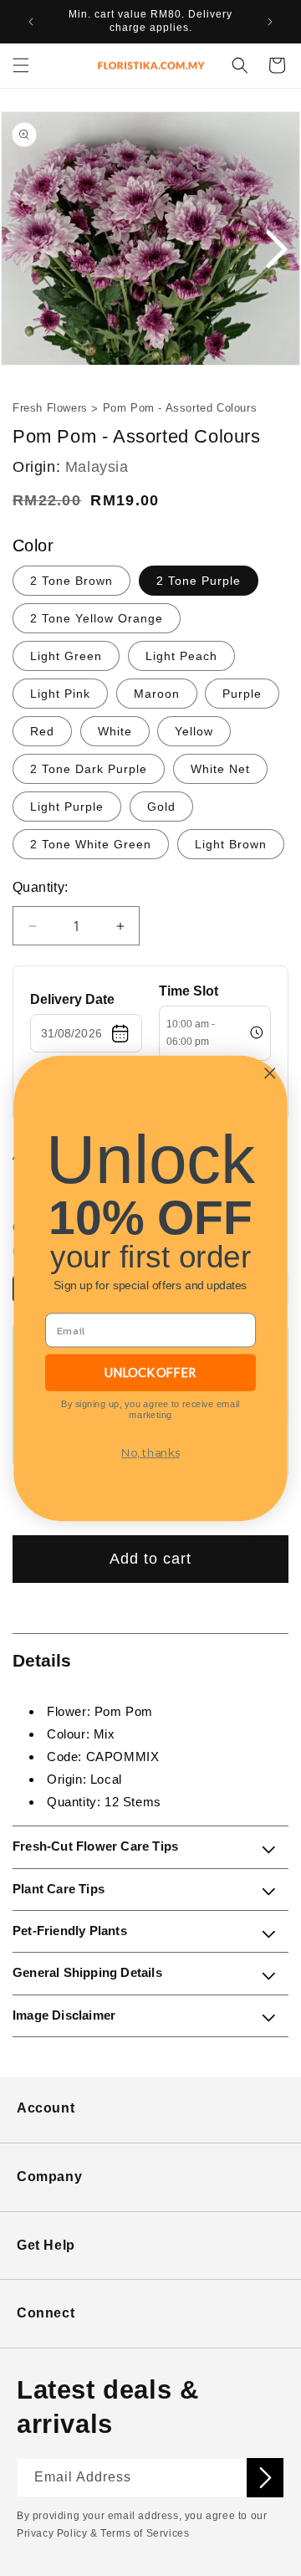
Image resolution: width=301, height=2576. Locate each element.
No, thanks (150, 1452)
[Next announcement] (270, 22)
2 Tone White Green (91, 844)
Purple (242, 694)
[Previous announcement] (31, 22)
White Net (220, 769)
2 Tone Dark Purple (89, 769)
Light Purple (67, 807)
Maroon (157, 694)
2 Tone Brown (71, 581)
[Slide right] (276, 250)
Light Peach (181, 656)
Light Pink (60, 694)
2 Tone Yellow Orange (97, 618)
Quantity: (41, 887)
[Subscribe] (265, 2478)
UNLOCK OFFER (150, 1372)
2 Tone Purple (199, 581)
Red (42, 731)
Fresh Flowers (50, 408)
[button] (21, 65)
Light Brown (231, 844)
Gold (161, 807)
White (115, 731)
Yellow (194, 731)
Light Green (66, 656)
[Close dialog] (270, 1073)
